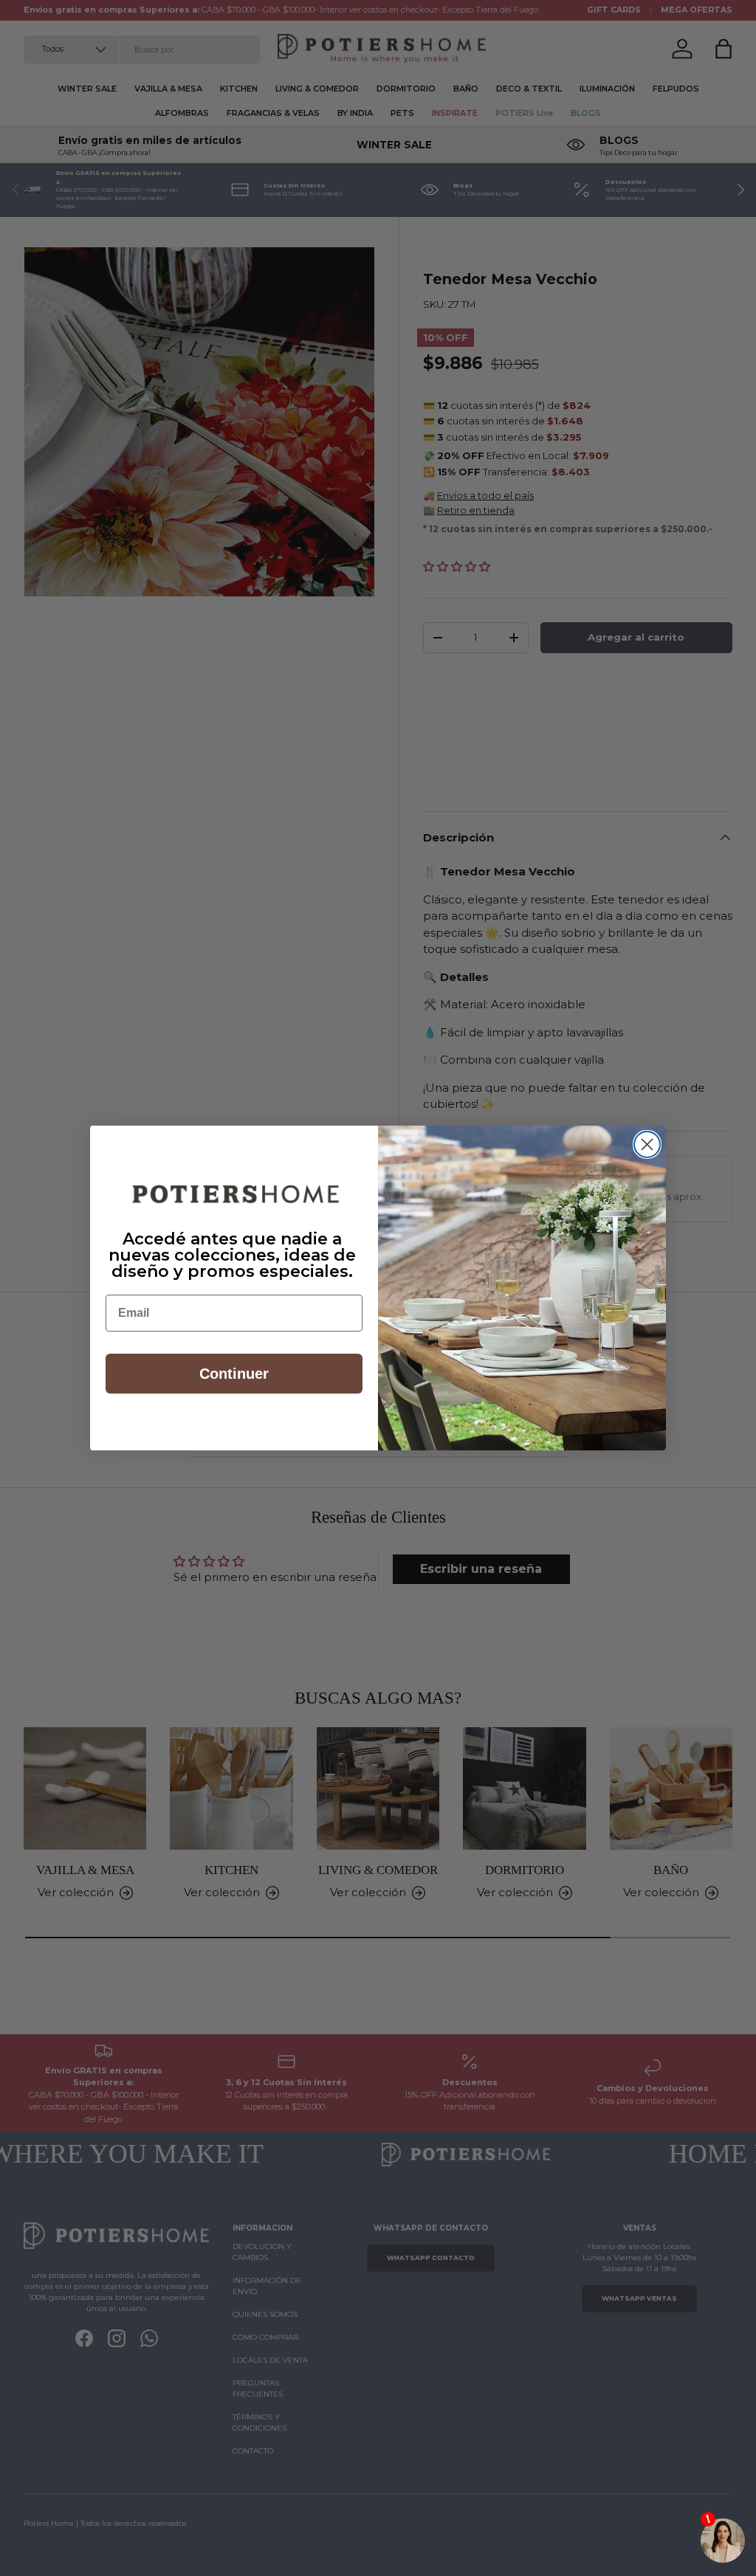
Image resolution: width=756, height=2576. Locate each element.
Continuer (234, 1374)
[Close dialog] (647, 1144)
